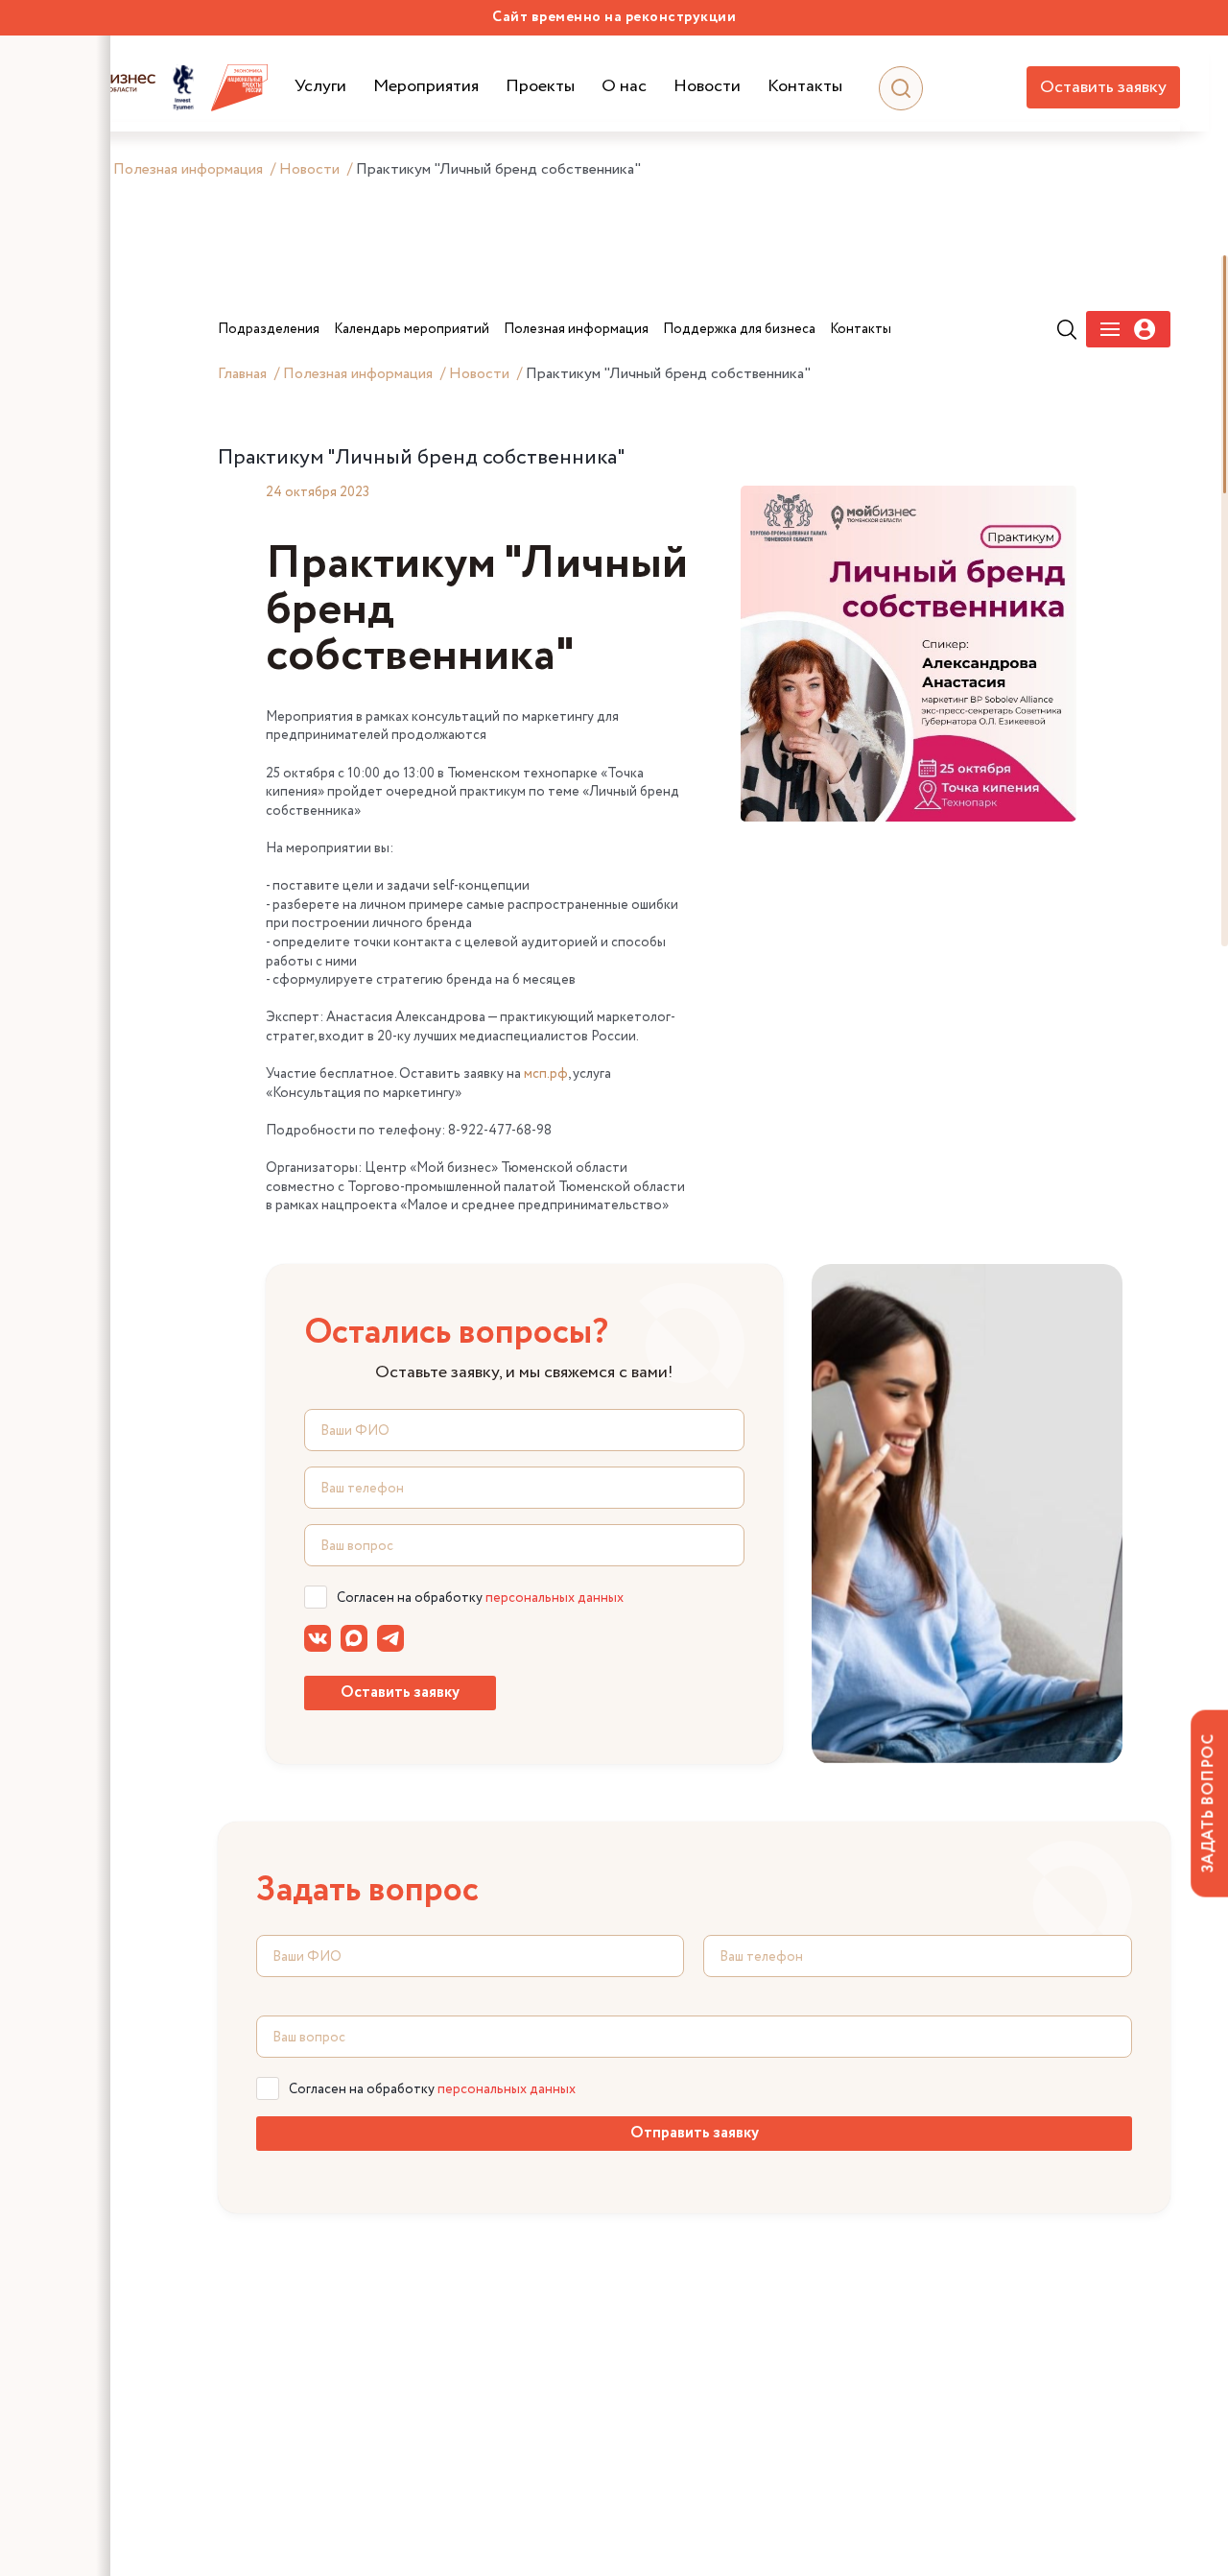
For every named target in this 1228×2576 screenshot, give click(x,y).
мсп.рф (546, 1074)
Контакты (805, 87)
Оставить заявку (1103, 87)
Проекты (540, 87)
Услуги (320, 87)
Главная (242, 374)
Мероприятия (426, 87)
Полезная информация (188, 169)
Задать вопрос (1208, 1803)
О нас (624, 87)
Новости (707, 87)
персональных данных (555, 1598)
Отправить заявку (695, 2133)
